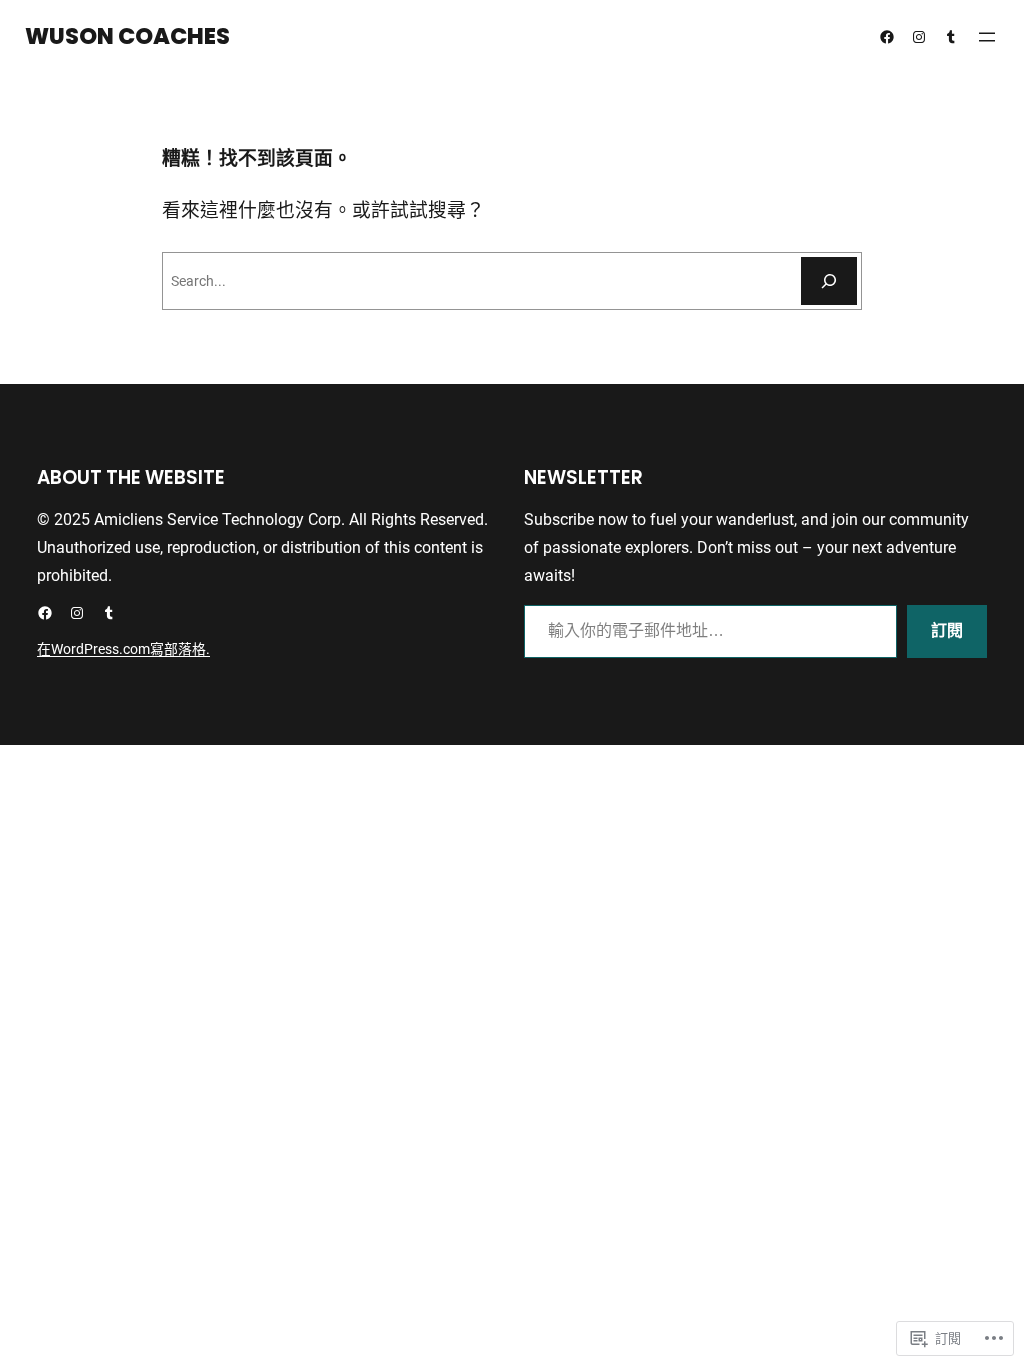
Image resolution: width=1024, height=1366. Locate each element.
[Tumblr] (951, 37)
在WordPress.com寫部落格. (123, 649)
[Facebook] (887, 37)
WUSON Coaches (127, 36)
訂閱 (947, 630)
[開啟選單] (987, 37)
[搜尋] (829, 281)
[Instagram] (919, 37)
